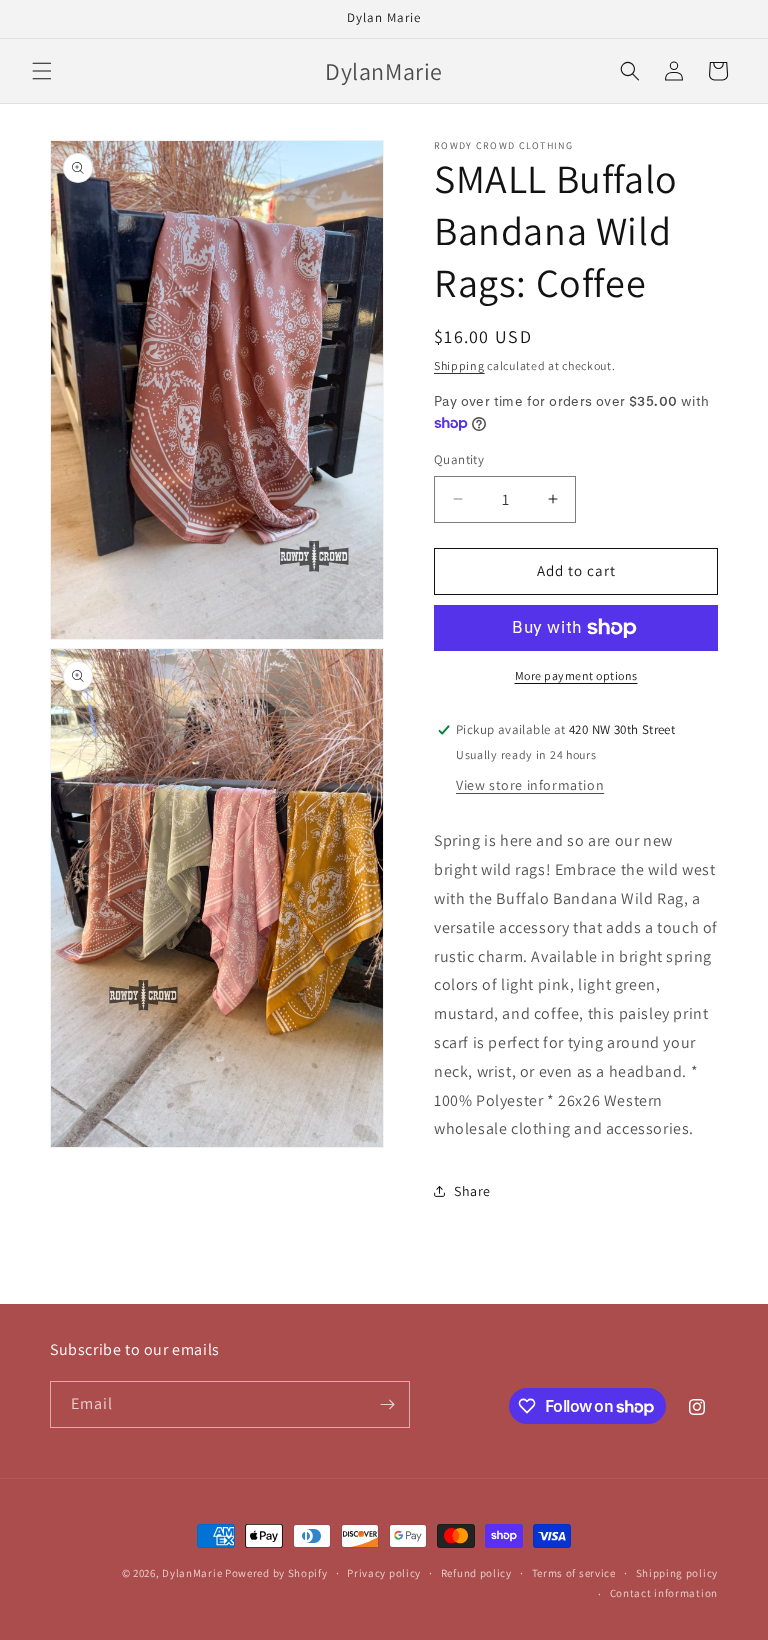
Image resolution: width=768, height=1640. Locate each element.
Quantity (459, 459)
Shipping (459, 365)
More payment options (576, 675)
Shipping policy (677, 1573)
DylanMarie (192, 1573)
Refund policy (476, 1573)
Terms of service (574, 1573)
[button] (42, 71)
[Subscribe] (387, 1404)
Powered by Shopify (276, 1573)
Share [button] (472, 1191)
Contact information (664, 1593)
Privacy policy (384, 1573)
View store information (530, 785)
